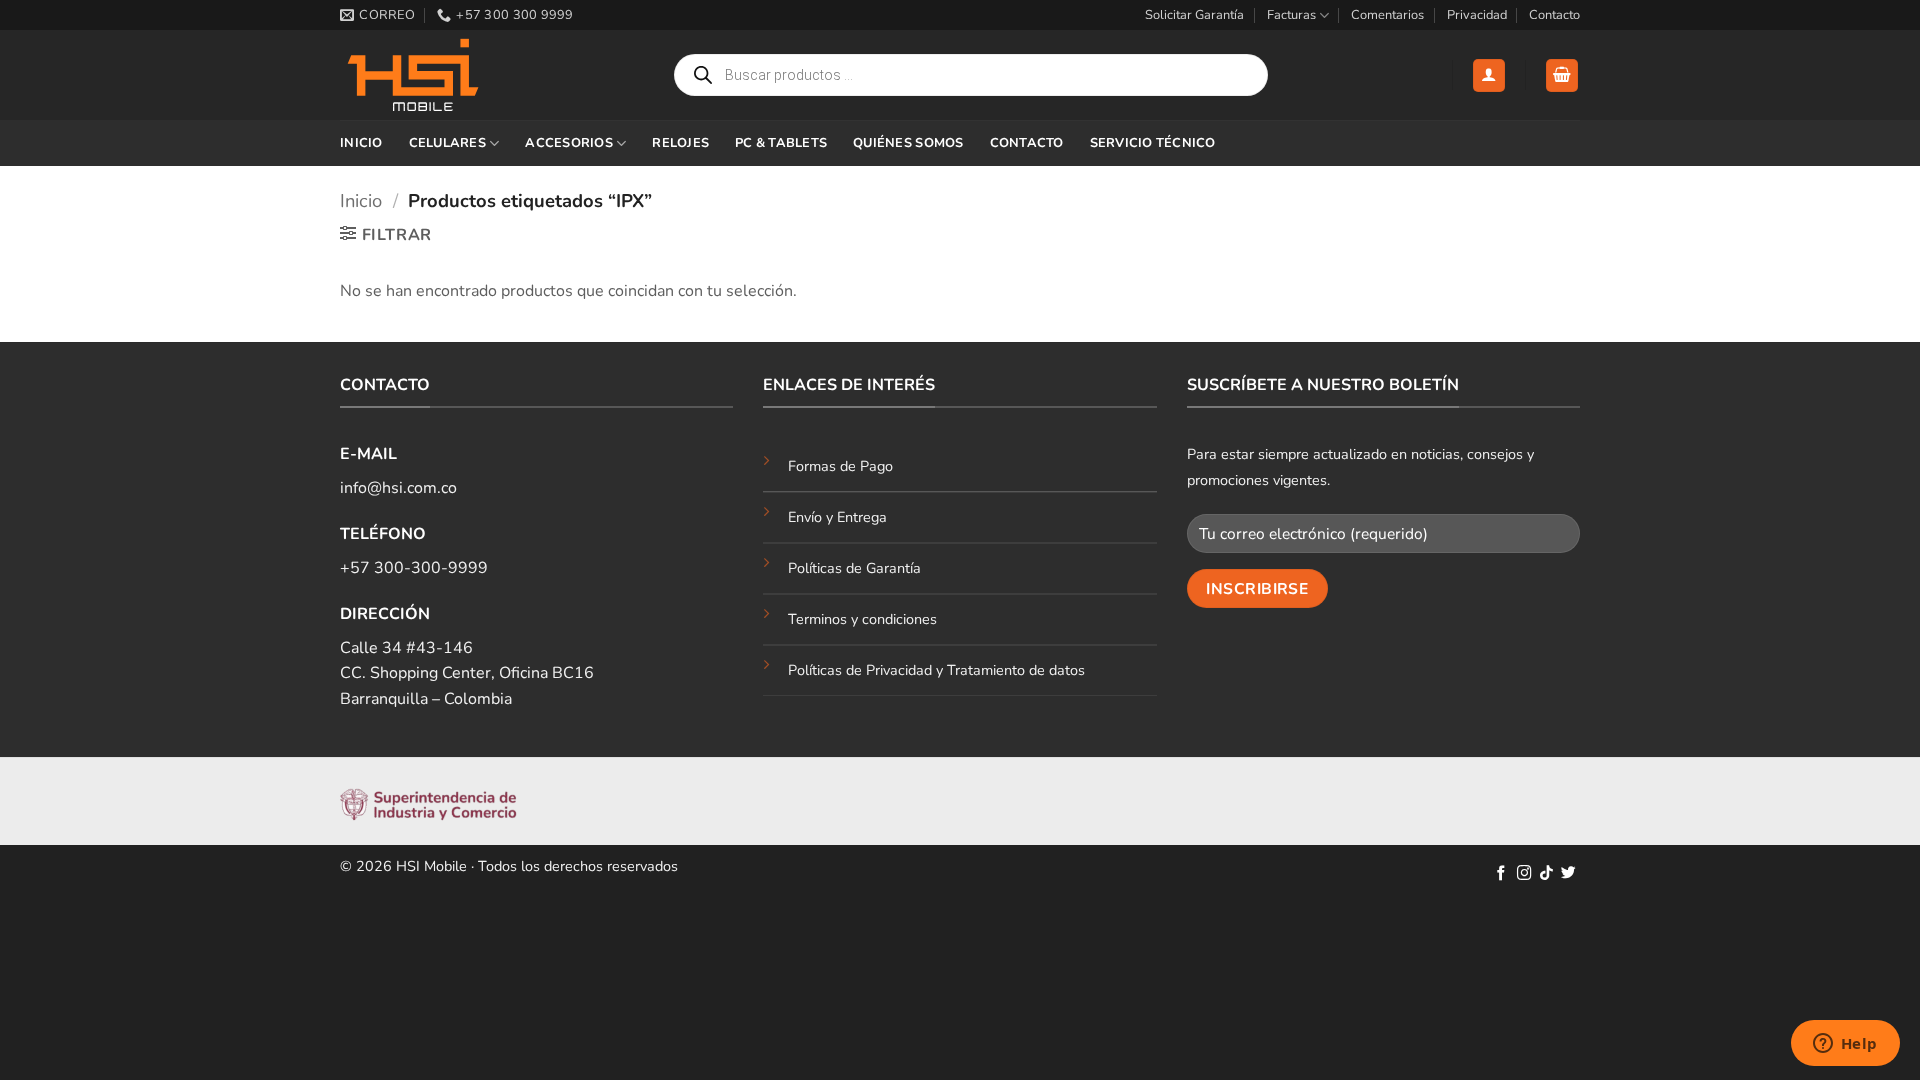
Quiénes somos (908, 143)
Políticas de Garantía (854, 568)
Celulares (447, 143)
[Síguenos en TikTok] (1546, 874)
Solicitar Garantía (1194, 15)
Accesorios (569, 143)
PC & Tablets (781, 143)
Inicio (361, 143)
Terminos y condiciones (862, 619)
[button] (1489, 75)
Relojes (680, 143)
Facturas (1291, 15)
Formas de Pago (840, 466)
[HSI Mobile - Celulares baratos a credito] (440, 75)
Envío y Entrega (837, 517)
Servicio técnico (1153, 143)
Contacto (1554, 15)
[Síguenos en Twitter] (1568, 874)
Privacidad (1477, 15)
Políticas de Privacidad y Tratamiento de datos (936, 670)
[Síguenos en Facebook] (1501, 874)
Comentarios (1387, 15)
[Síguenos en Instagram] (1524, 874)
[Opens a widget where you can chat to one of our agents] (1845, 1045)
